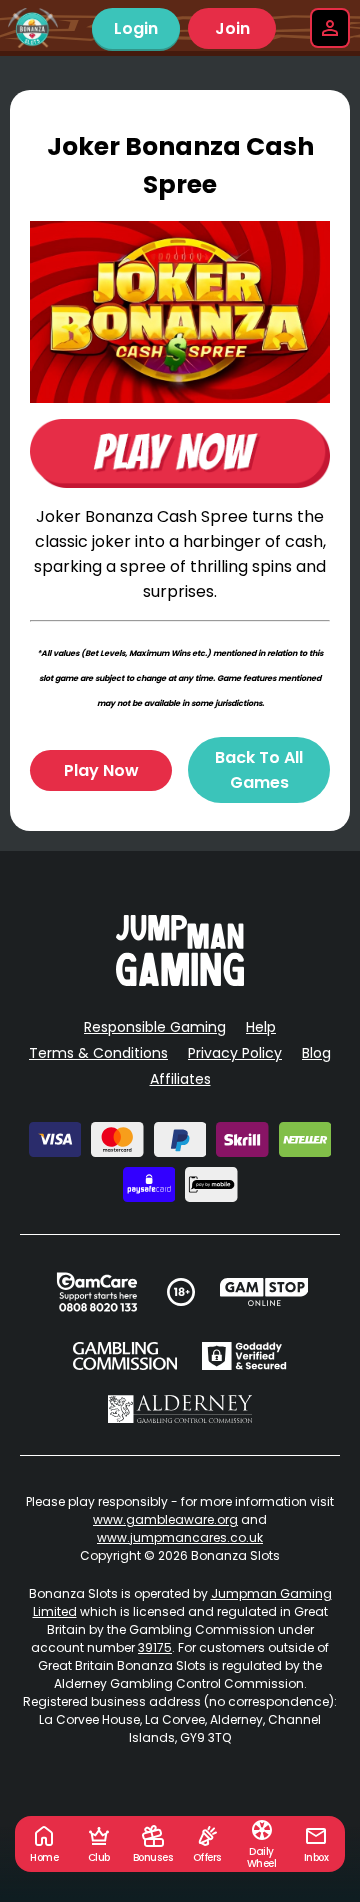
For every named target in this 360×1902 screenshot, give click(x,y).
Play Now (101, 770)
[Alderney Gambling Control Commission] (180, 1409)
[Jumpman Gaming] (180, 980)
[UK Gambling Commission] (125, 1356)
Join (232, 28)
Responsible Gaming (155, 1027)
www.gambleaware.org (165, 1519)
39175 (155, 1647)
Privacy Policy (235, 1053)
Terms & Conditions (98, 1053)
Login (136, 28)
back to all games (259, 770)
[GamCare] (97, 1292)
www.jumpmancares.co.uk (180, 1537)
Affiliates (180, 1079)
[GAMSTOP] (264, 1292)
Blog (316, 1053)
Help (261, 1027)
